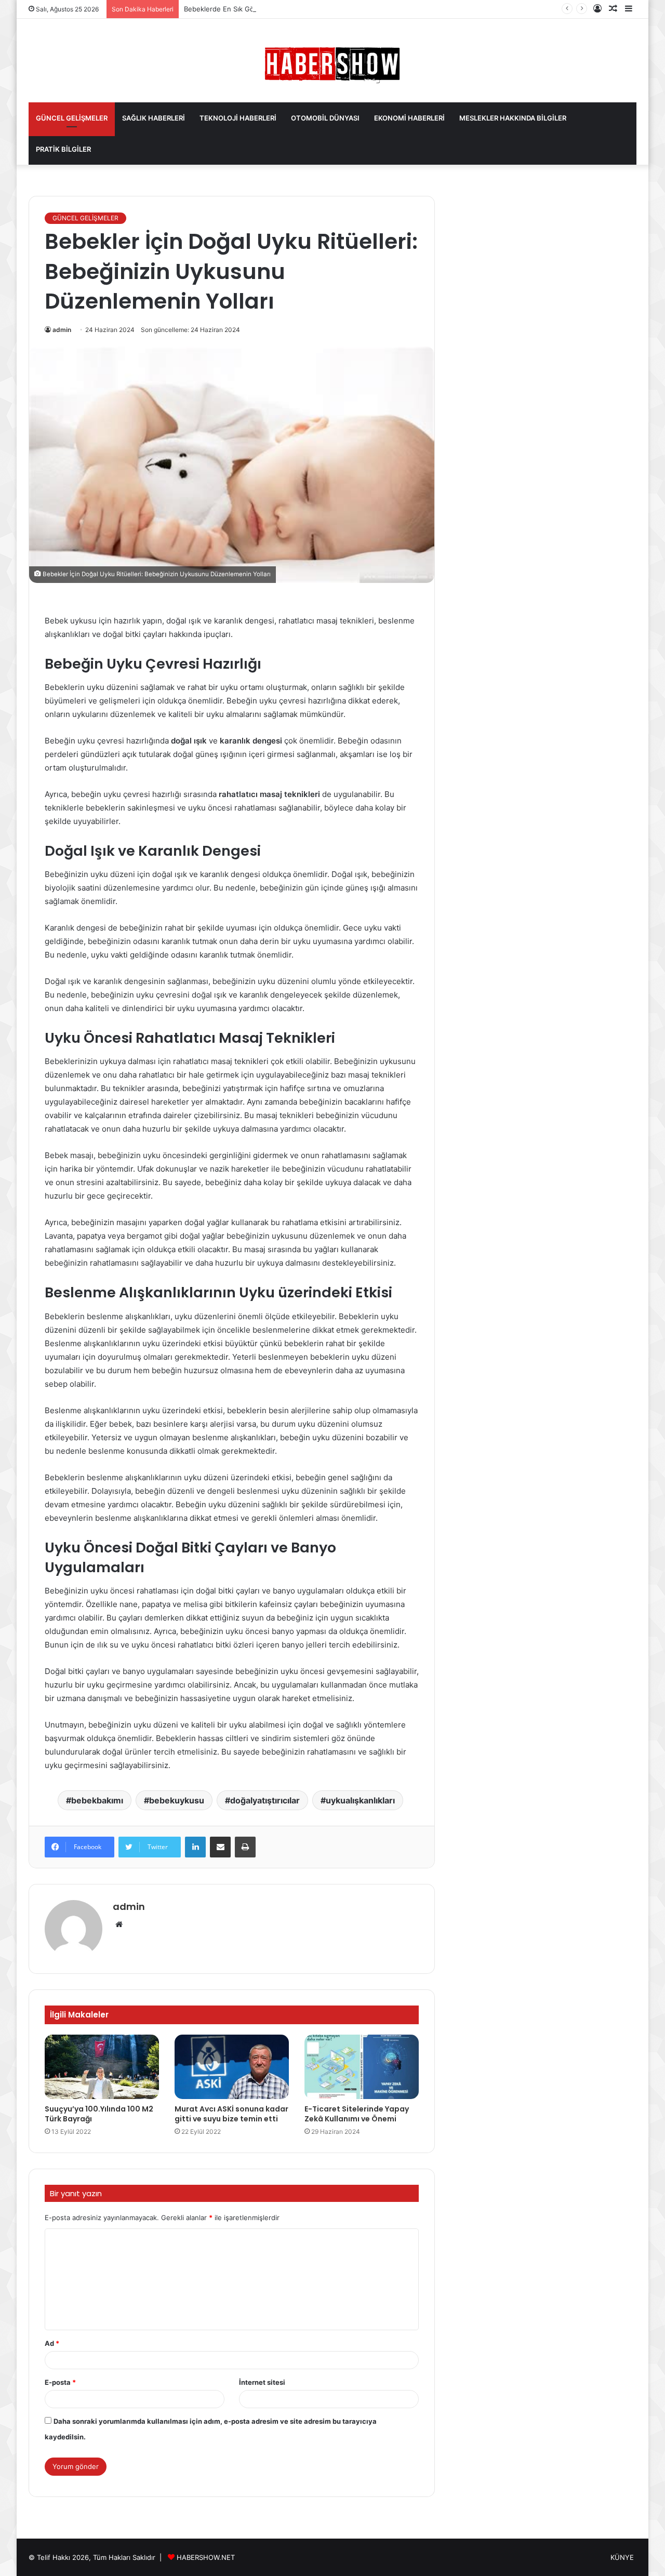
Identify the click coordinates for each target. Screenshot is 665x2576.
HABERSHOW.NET (206, 2557)
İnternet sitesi (262, 2382)
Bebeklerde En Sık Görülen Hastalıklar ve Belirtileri (265, 9)
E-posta (60, 2382)
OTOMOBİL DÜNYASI (325, 118)
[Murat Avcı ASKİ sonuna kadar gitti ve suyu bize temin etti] (232, 2067)
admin (62, 330)
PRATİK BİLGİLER (63, 149)
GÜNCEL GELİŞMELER (72, 118)
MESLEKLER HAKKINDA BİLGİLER (513, 118)
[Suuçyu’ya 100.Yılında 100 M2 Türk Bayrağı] (102, 2067)
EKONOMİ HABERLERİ (409, 118)
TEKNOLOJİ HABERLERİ (238, 118)
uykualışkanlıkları (360, 1800)
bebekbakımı (97, 1800)
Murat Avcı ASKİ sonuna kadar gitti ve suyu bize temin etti (231, 2114)
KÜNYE (622, 2557)
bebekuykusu (177, 1800)
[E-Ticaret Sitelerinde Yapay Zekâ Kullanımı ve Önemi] (362, 2067)
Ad (52, 2343)
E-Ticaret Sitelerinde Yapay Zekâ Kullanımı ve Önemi (357, 2114)
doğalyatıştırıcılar (265, 1800)
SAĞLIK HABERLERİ (154, 118)
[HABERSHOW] (332, 63)
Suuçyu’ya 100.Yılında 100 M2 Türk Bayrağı (99, 2114)
